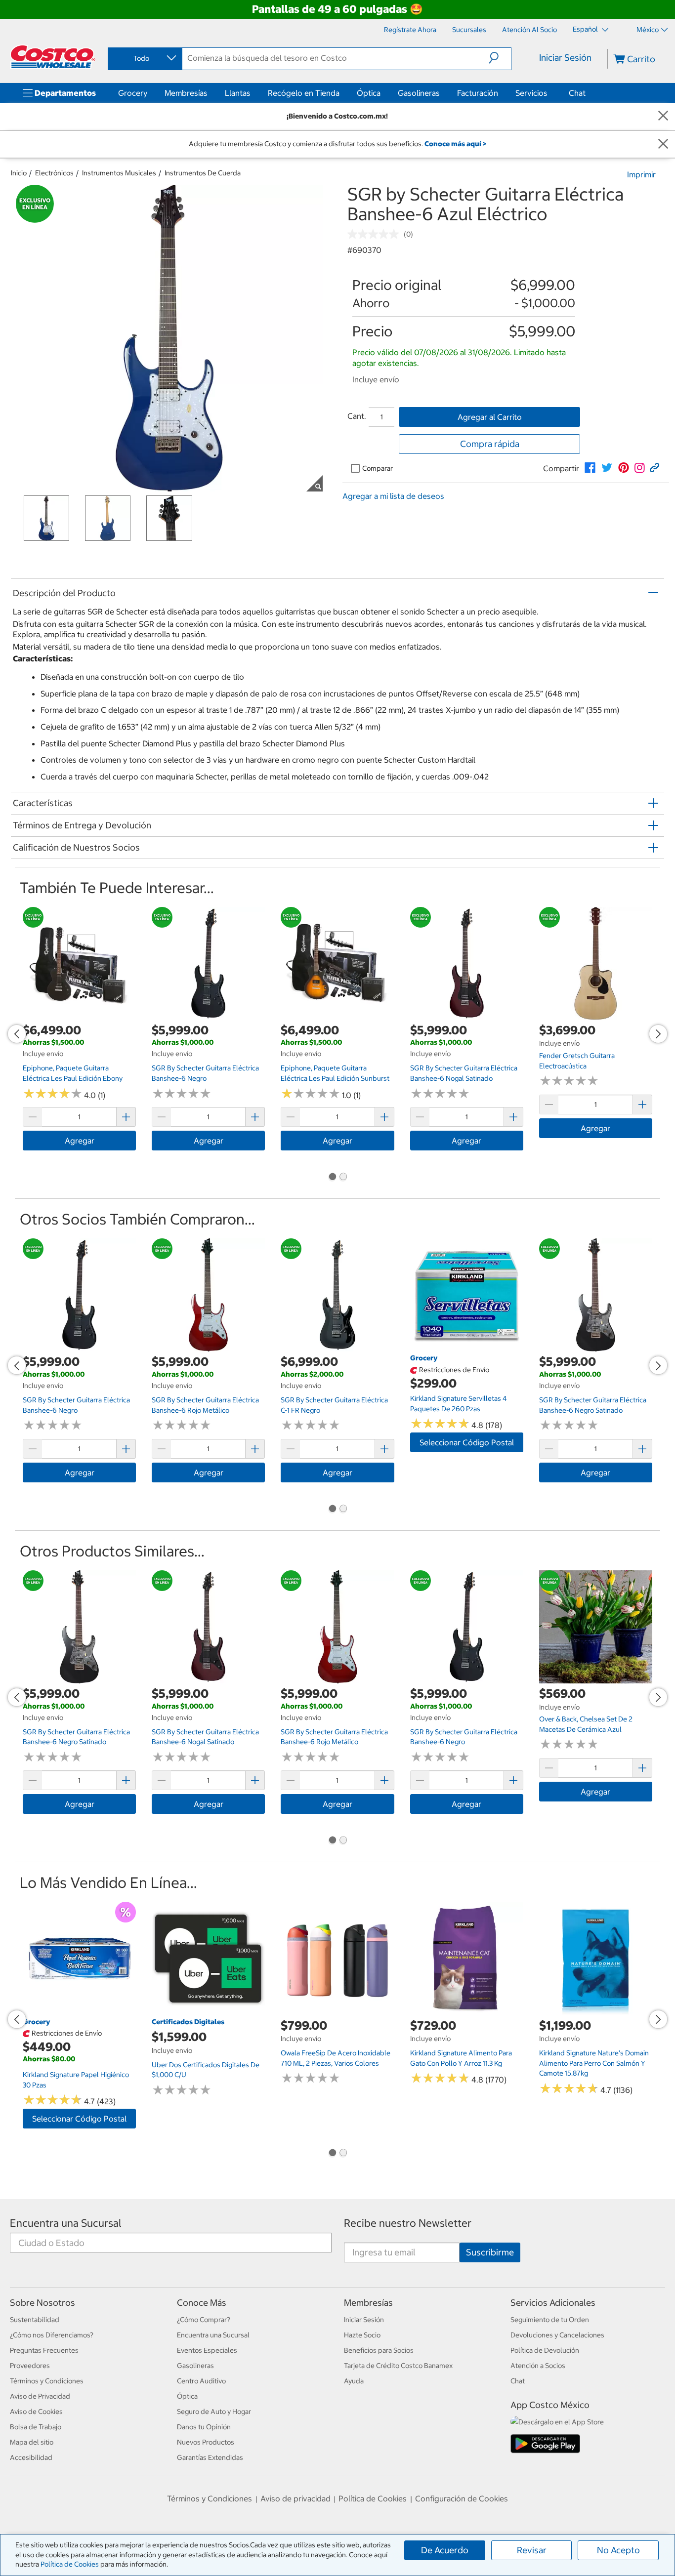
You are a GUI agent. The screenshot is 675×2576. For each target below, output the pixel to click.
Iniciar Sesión (565, 58)
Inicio (19, 173)
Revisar (532, 2550)
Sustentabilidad (35, 2320)
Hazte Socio (362, 2335)
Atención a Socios (538, 2366)
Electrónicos (54, 173)
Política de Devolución (545, 2350)
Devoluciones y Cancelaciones (557, 2335)
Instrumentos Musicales (119, 173)
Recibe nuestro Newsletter (408, 2223)
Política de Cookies (70, 2564)
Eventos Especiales (207, 2350)
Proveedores (30, 2366)
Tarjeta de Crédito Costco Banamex (398, 2366)
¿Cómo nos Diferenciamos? (52, 2335)
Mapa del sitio (32, 2442)
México (648, 30)
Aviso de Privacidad (40, 2396)
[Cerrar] (663, 116)
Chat (577, 93)
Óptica (369, 93)
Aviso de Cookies (36, 2412)
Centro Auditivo (201, 2381)
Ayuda (354, 2381)
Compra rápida (490, 444)
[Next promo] (658, 1034)
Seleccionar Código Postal (467, 1442)
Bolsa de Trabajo (36, 2427)
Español (586, 29)
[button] (500, 58)
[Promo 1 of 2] (332, 1178)
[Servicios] (549, 93)
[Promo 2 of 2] (343, 1178)
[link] (590, 468)
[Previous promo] (17, 1034)
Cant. (357, 416)
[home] (53, 57)
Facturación (478, 93)
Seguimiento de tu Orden (550, 2320)
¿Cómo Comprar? (204, 2320)
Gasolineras (419, 93)
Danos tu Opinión (204, 2427)
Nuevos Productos (206, 2442)
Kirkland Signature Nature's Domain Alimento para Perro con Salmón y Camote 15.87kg (594, 2063)
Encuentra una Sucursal (66, 2223)
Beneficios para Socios (379, 2350)
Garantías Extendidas (210, 2457)
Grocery (133, 93)
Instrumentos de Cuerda (203, 173)
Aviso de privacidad (295, 2498)
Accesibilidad (31, 2457)
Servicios (531, 93)
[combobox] (144, 58)
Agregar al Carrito (490, 417)
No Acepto (618, 2550)
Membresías (186, 93)
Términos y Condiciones (47, 2381)
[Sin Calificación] (376, 234)
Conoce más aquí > (455, 144)
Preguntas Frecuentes (44, 2350)
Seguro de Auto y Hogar (214, 2412)
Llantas (238, 93)
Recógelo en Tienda (304, 93)
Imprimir (641, 174)
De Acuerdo (445, 2550)
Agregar (80, 1141)
